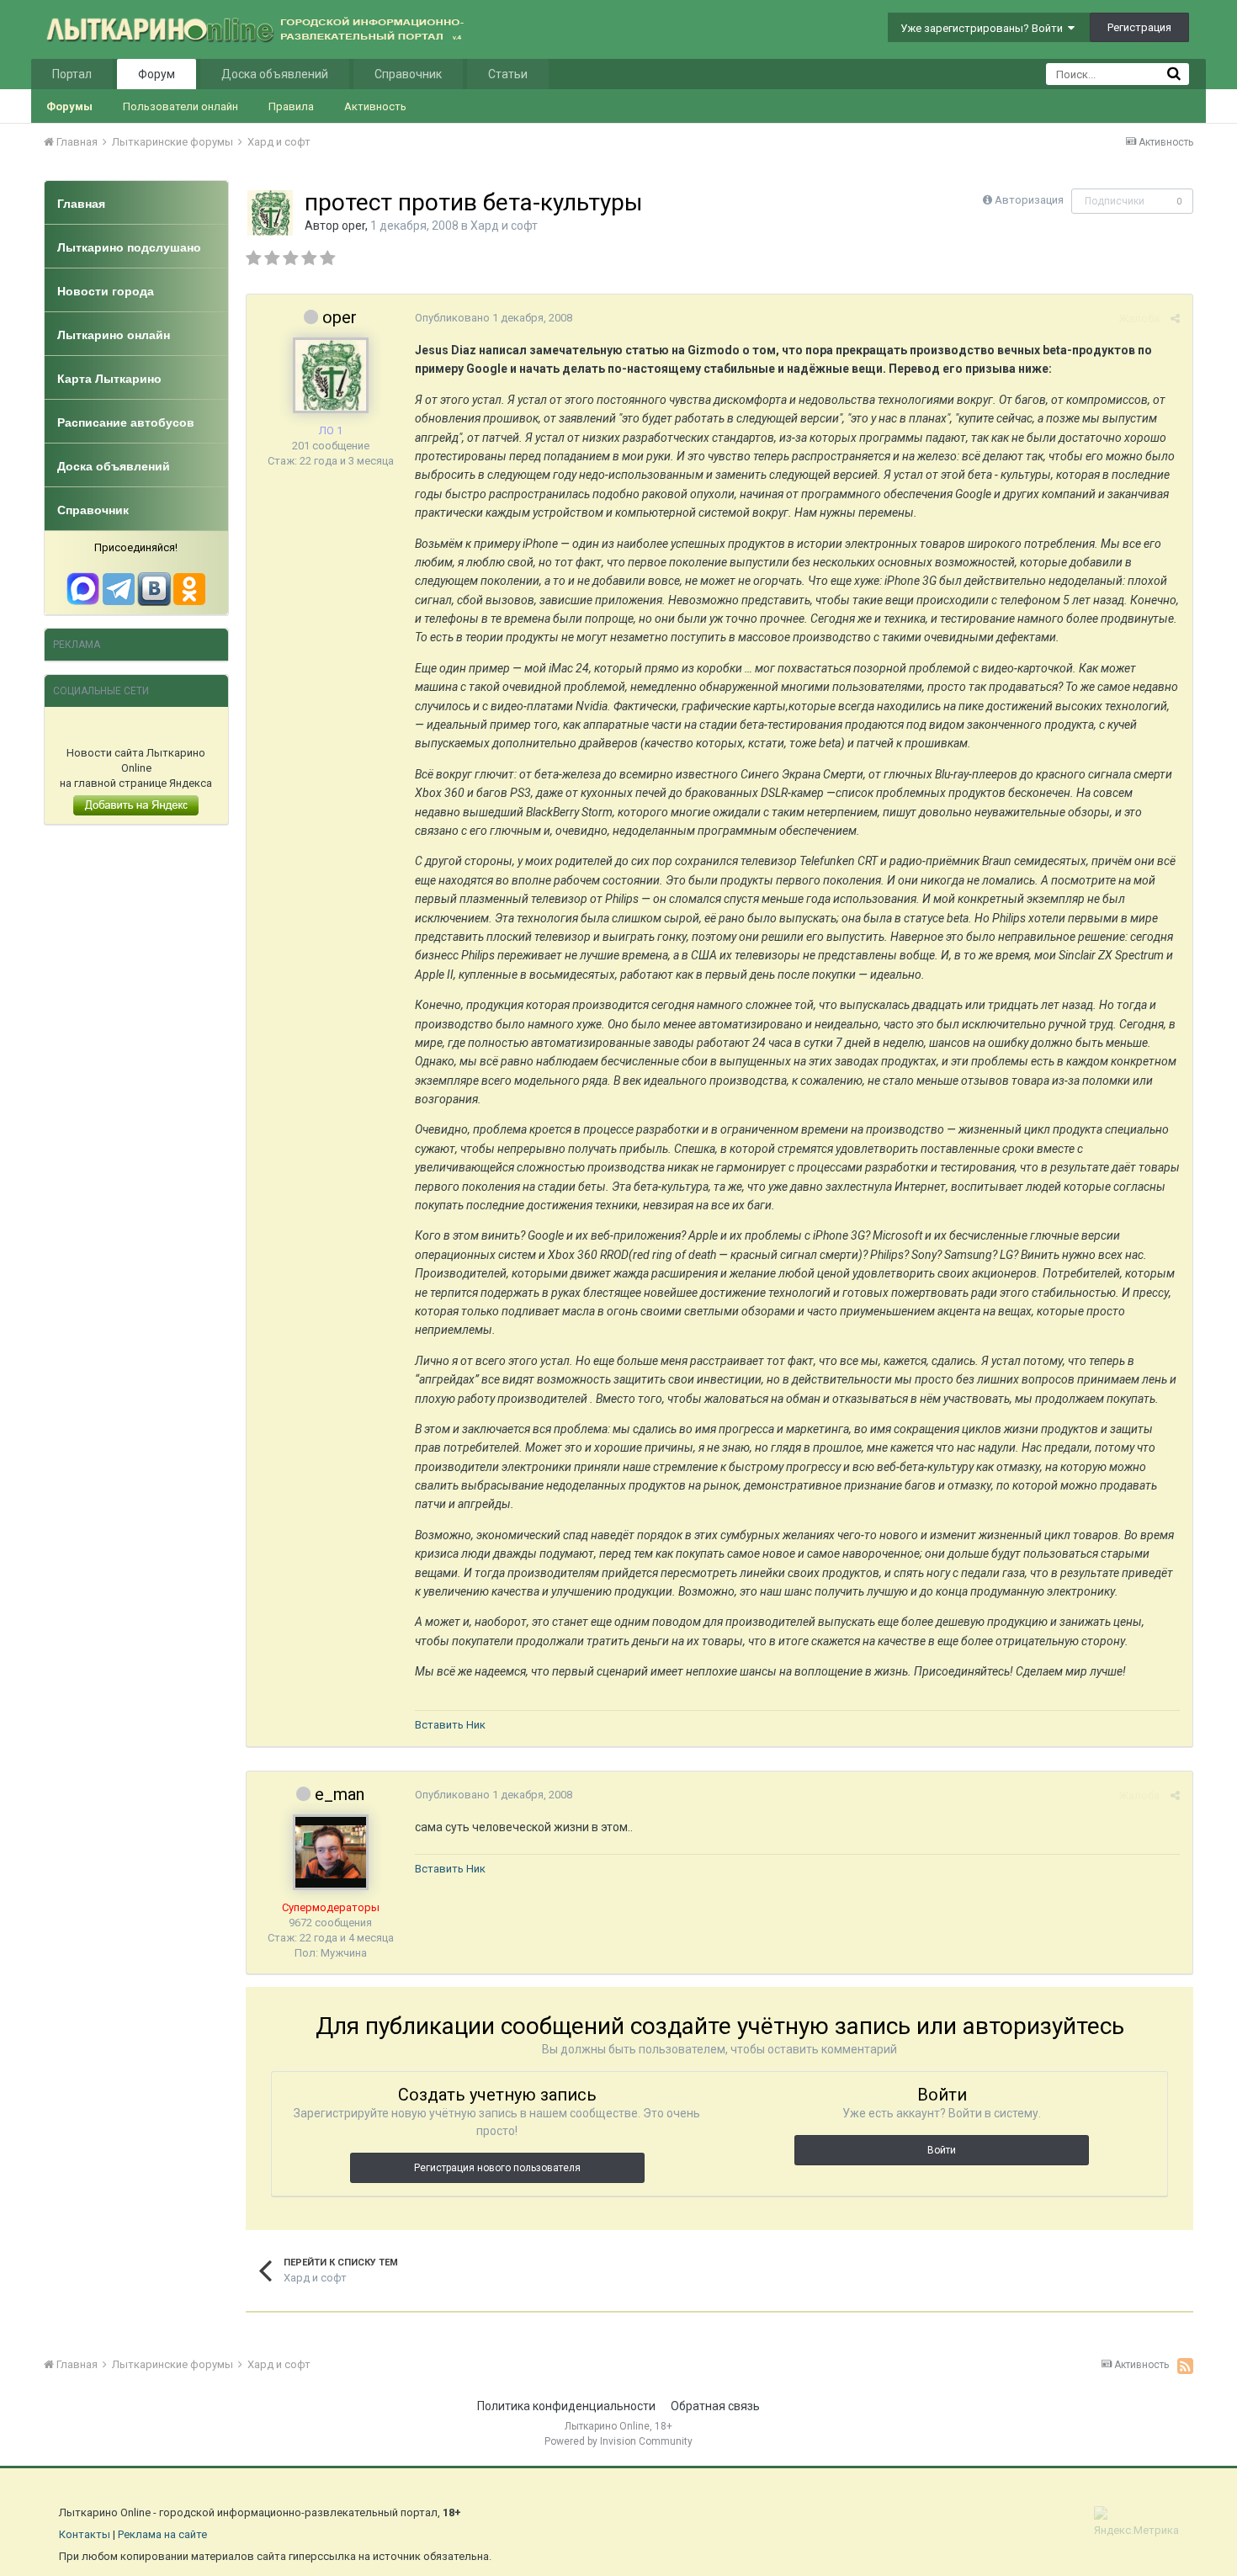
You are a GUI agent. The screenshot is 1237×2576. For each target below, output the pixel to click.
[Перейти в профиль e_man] (331, 1852)
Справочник (408, 74)
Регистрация (1139, 27)
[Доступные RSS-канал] (1185, 2366)
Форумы (69, 106)
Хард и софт (504, 226)
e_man (340, 1794)
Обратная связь (715, 2406)
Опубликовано (494, 318)
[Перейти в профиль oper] (270, 213)
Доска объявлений (275, 74)
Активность (375, 106)
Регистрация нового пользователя (497, 2168)
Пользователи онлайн (181, 106)
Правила (291, 106)
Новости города (106, 291)
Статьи (508, 74)
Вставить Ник (450, 1725)
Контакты (85, 2534)
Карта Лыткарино (109, 379)
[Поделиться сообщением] (1175, 319)
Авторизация (1029, 200)
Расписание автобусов (126, 422)
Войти (942, 2150)
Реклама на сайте (162, 2534)
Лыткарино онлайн (114, 335)
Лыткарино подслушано (129, 247)
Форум (157, 74)
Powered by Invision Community (618, 2441)
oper (353, 226)
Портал (72, 74)
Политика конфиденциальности (566, 2406)
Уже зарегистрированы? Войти (984, 28)
